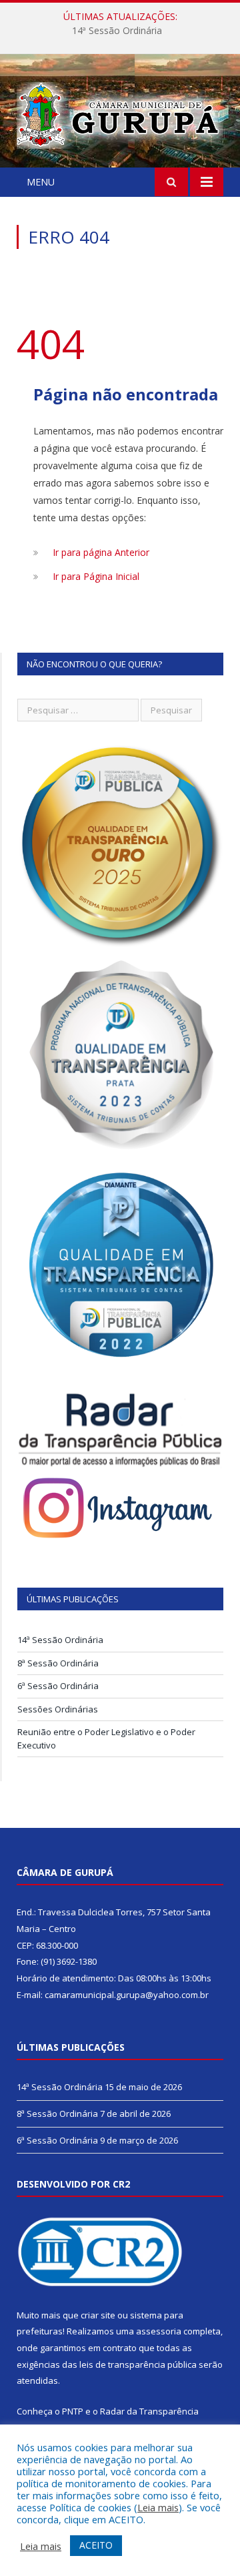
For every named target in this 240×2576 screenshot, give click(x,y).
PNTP (73, 2411)
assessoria (159, 2331)
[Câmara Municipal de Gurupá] (120, 113)
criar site (98, 2315)
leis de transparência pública (138, 2364)
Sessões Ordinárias (58, 1709)
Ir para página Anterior (101, 552)
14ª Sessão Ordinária (60, 1640)
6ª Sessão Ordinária (58, 1686)
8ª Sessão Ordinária (117, 31)
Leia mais (158, 2507)
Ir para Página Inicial (96, 576)
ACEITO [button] (96, 2545)
